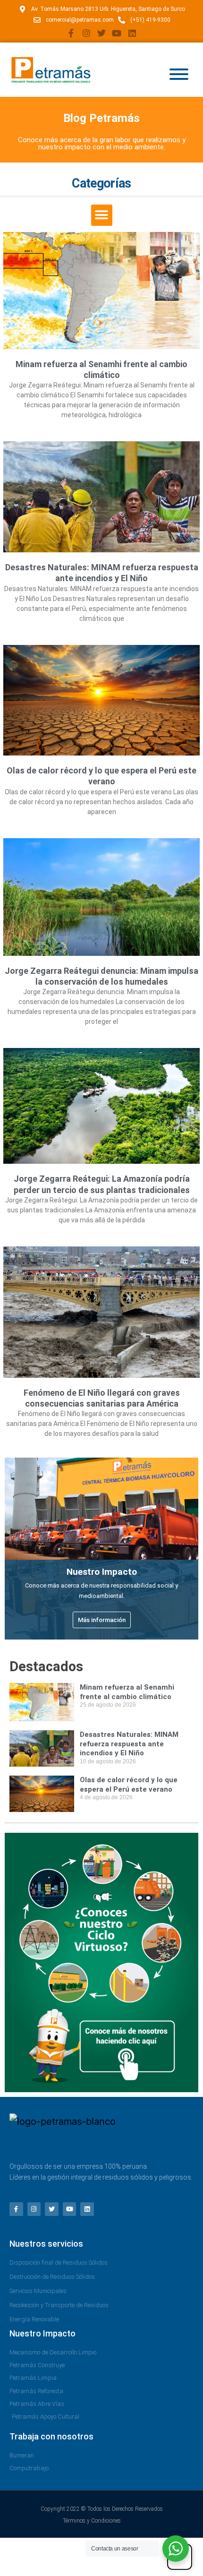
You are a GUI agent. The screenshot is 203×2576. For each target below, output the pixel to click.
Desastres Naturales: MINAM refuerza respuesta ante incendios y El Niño (129, 1744)
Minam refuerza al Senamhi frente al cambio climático (127, 1692)
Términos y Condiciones (92, 2521)
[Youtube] (117, 33)
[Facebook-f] (71, 33)
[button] (102, 215)
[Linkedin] (132, 33)
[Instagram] (86, 33)
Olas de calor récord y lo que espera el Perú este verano (129, 1785)
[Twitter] (101, 33)
